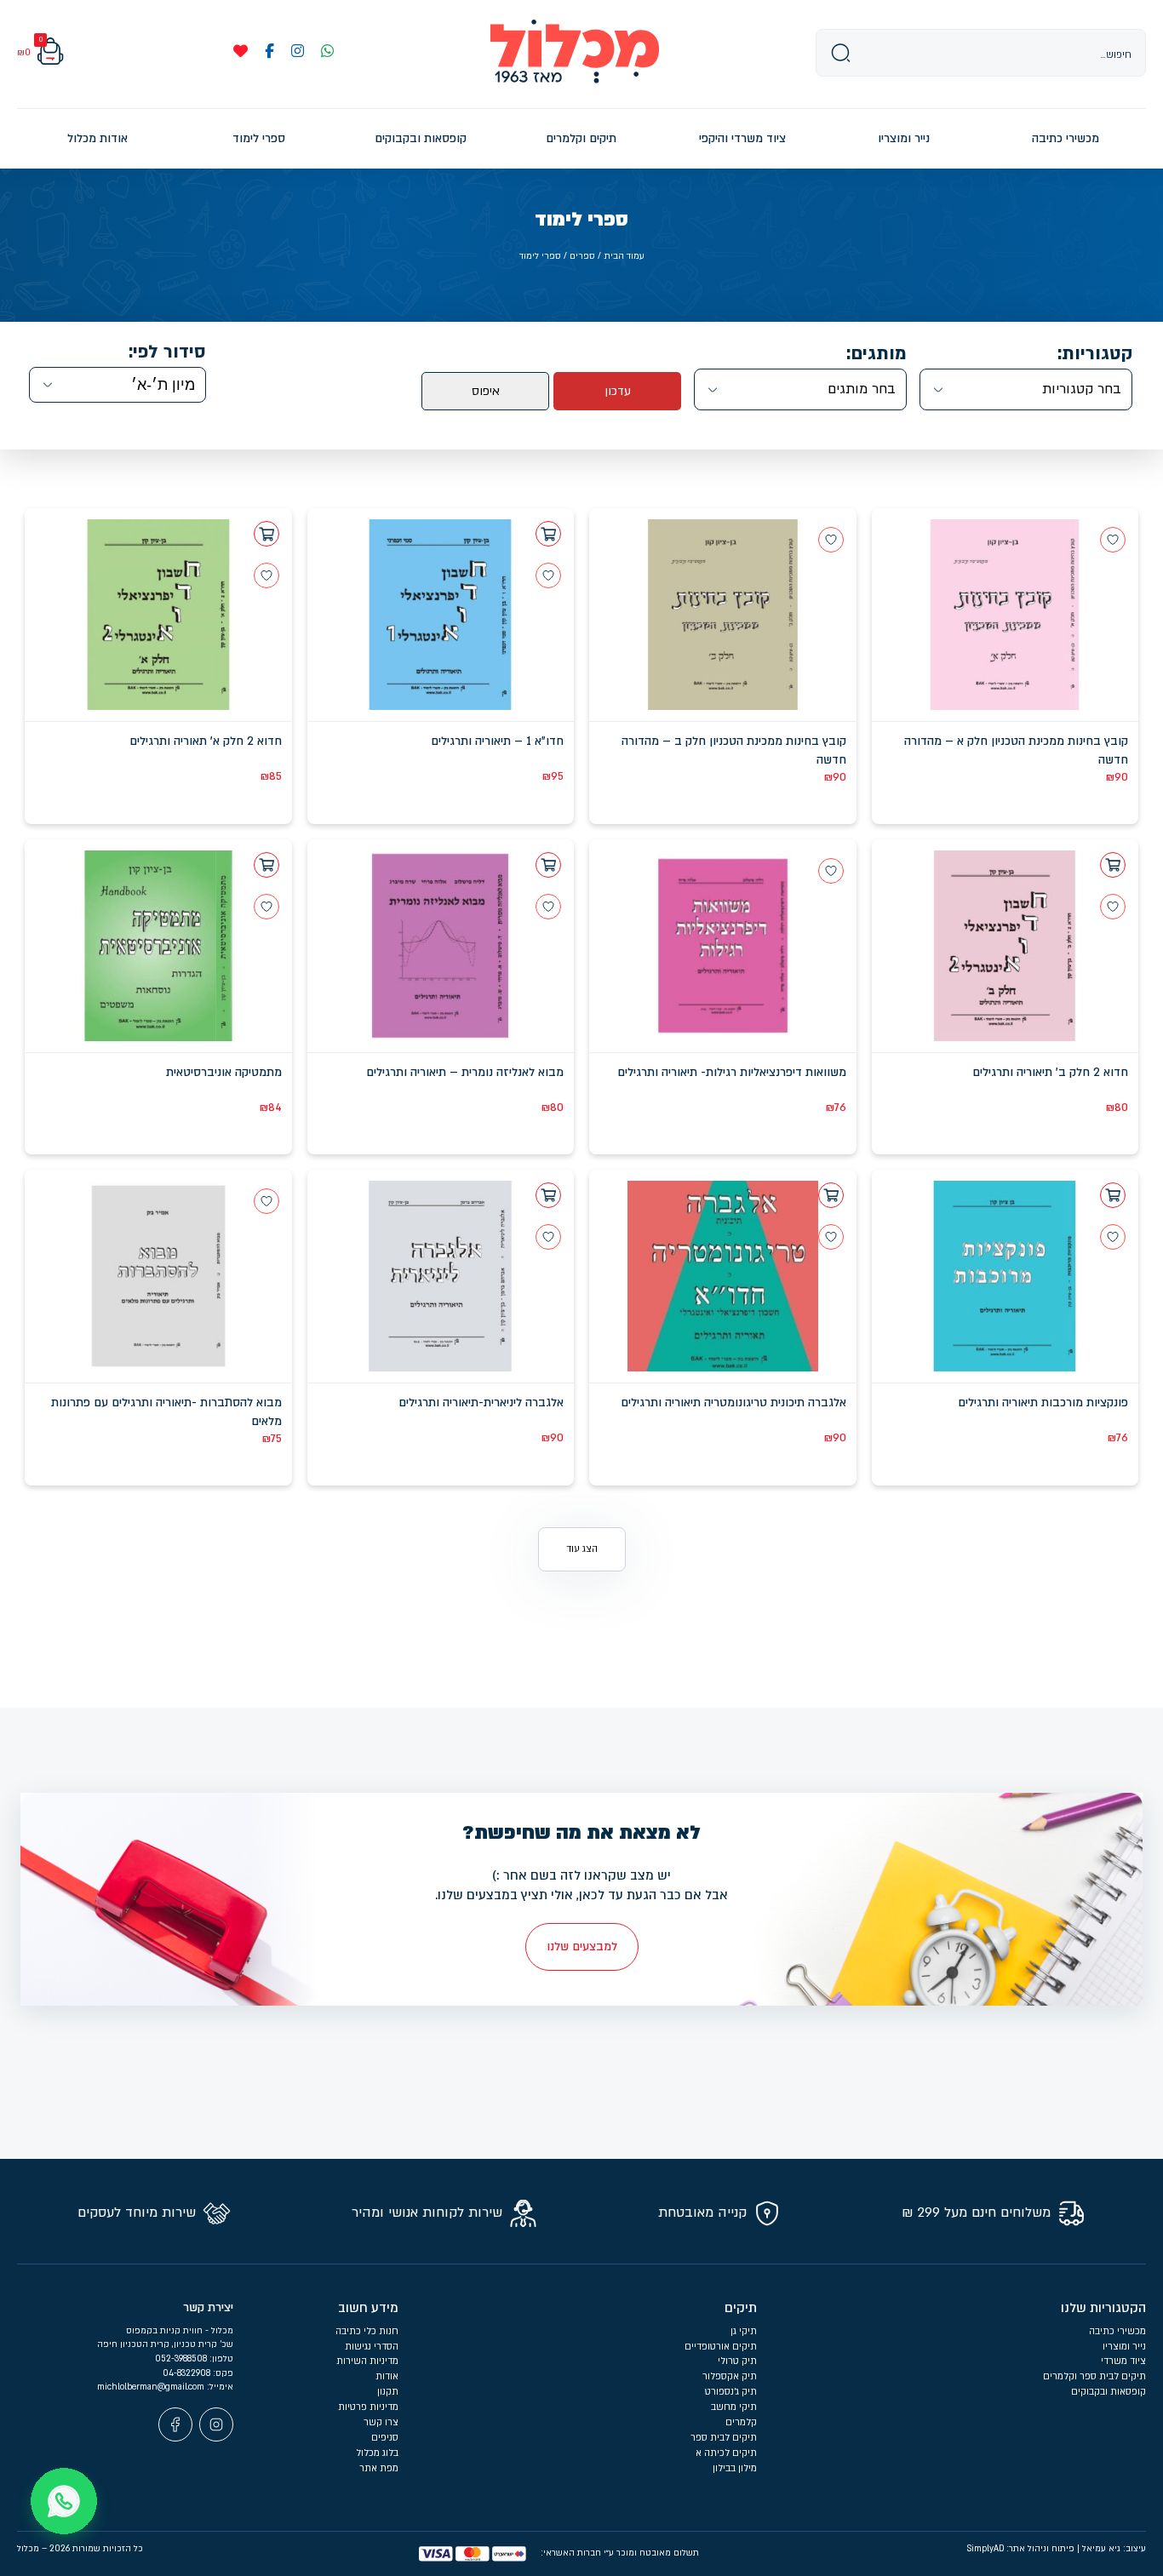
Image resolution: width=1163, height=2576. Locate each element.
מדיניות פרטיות (368, 2407)
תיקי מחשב (734, 2407)
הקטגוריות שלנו (1103, 2308)
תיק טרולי (737, 2361)
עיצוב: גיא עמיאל (1114, 2549)
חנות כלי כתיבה (367, 2331)
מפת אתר (379, 2468)
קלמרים (741, 2422)
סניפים (385, 2438)
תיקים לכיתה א (726, 2453)
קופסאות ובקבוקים (1109, 2392)
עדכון (618, 391)
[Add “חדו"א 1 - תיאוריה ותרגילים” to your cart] (548, 534)
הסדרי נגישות (372, 2347)
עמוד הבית (624, 256)
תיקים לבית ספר (724, 2438)
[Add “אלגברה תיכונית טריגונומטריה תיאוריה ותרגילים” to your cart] (831, 1195)
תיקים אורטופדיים (721, 2347)
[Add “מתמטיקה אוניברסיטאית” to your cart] (266, 865)
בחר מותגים (862, 389)
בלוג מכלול (377, 2453)
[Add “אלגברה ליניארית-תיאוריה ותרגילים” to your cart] (548, 1195)
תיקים (741, 2308)
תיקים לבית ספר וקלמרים (1094, 2376)
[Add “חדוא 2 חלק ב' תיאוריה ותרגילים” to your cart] (1113, 865)
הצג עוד (582, 1549)
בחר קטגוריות (1082, 389)
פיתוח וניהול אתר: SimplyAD (1021, 2549)
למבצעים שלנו (582, 1946)
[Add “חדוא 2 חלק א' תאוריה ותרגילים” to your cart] (266, 534)
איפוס (486, 391)
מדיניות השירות (367, 2361)
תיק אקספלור (730, 2376)
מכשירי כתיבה (1117, 2331)
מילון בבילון (735, 2468)
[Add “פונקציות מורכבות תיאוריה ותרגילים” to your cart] (1113, 1195)
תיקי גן (744, 2331)
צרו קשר (381, 2422)
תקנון (388, 2392)
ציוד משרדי (1123, 2361)
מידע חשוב (368, 2308)
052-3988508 (182, 2359)
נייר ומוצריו (1124, 2347)
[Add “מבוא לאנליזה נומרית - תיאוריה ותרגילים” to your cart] (548, 865)
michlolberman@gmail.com (152, 2387)
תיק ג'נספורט (731, 2392)
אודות (387, 2376)
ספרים (582, 256)
